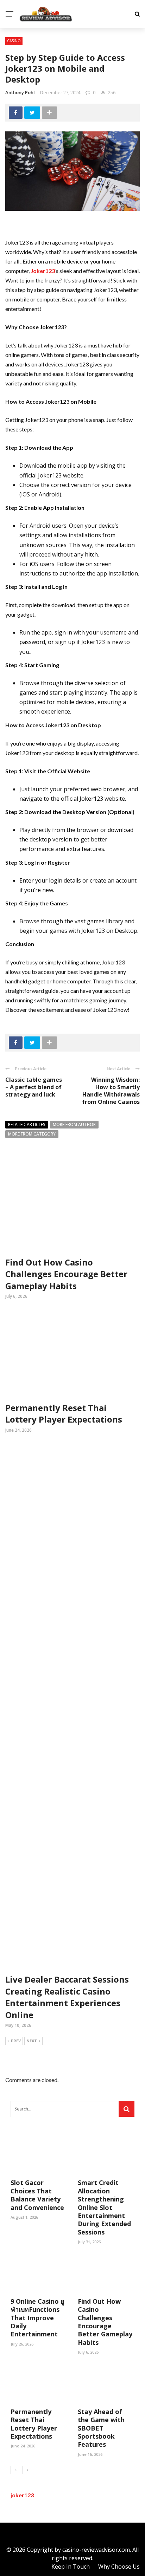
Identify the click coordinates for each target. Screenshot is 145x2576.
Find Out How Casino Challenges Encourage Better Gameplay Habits (66, 1274)
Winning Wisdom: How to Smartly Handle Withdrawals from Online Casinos (111, 1091)
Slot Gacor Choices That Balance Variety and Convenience (37, 2195)
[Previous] (16, 2470)
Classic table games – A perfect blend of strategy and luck (34, 1087)
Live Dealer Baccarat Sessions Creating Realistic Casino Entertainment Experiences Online (67, 1997)
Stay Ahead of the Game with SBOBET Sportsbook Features (101, 2428)
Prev (16, 2041)
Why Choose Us (119, 2567)
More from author (74, 1124)
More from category (32, 1134)
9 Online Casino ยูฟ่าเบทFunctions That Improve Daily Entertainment (37, 2318)
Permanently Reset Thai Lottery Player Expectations (64, 1414)
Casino (14, 41)
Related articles (27, 1124)
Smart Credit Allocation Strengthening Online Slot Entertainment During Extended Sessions (104, 2207)
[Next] (28, 2470)
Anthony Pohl (20, 92)
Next (32, 2041)
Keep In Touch (71, 2567)
